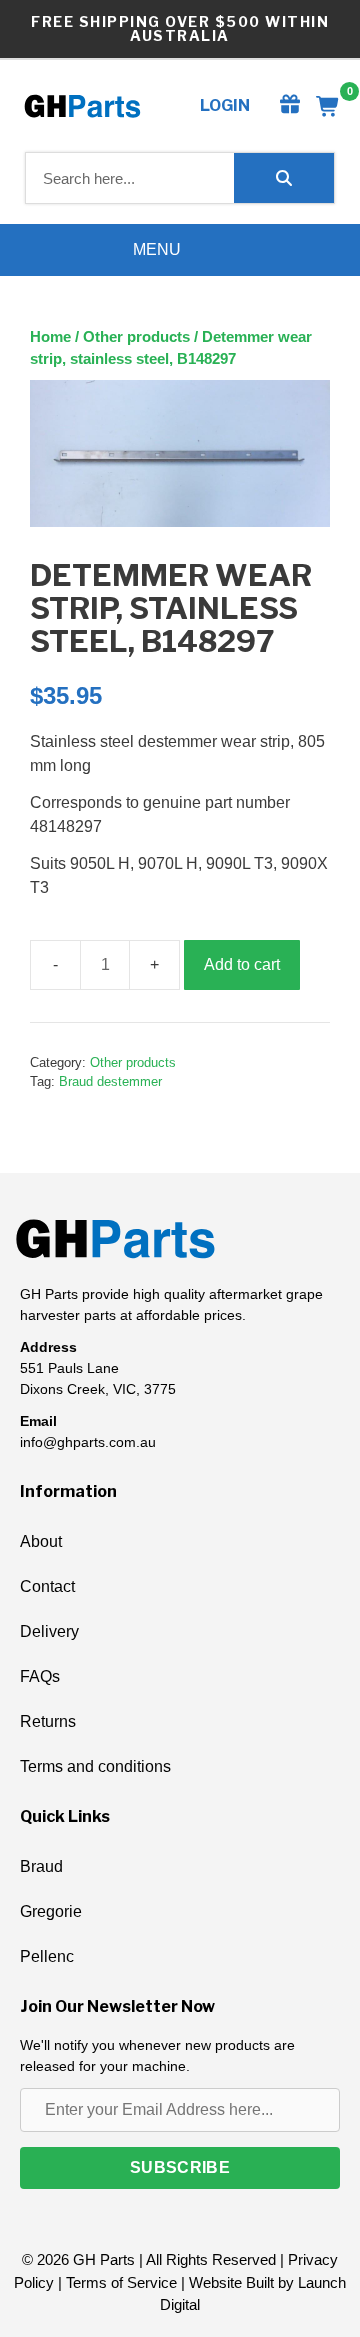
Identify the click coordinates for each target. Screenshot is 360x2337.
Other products (136, 337)
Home (50, 337)
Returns (48, 1721)
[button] (180, 2168)
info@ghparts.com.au (88, 1442)
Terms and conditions (95, 1766)
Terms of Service (121, 2282)
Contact (47, 1586)
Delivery (49, 1631)
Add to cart (242, 964)
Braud (41, 1866)
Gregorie (51, 1911)
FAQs (40, 1676)
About (41, 1541)
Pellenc (47, 1956)
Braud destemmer (110, 1081)
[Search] (284, 178)
